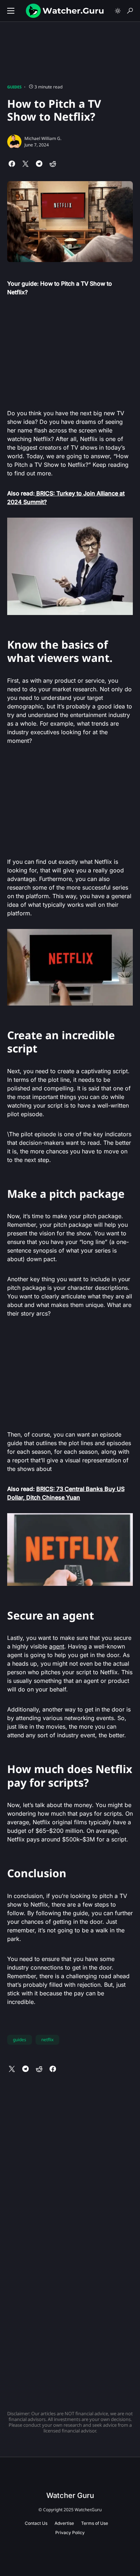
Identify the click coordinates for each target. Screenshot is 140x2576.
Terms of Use (95, 2523)
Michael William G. (43, 138)
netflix (47, 2040)
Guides (14, 87)
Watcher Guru (70, 2495)
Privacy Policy (70, 2533)
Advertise (64, 2523)
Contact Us (36, 2523)
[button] (11, 11)
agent (57, 1646)
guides (20, 2040)
